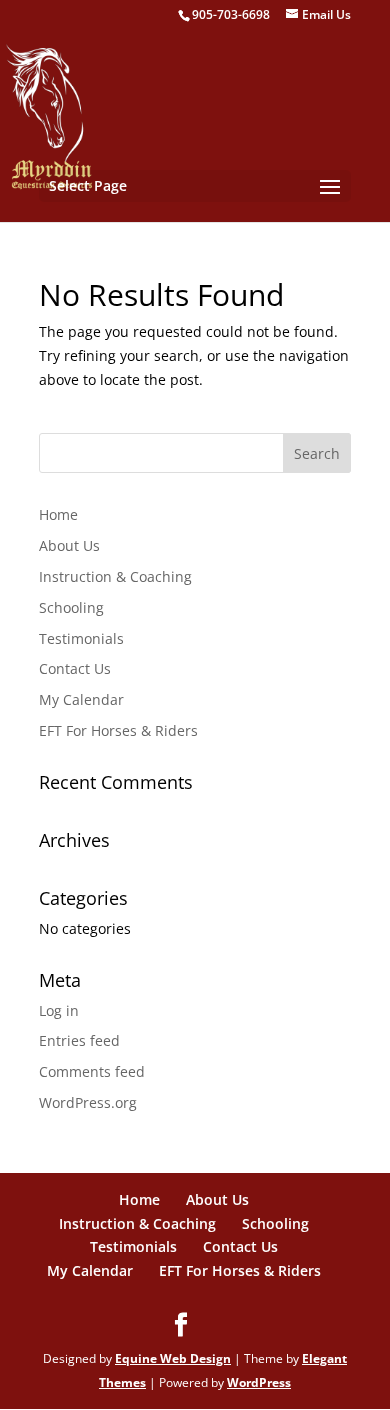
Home (58, 514)
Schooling (71, 607)
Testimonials (81, 638)
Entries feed (79, 1040)
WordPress (259, 1382)
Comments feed (92, 1071)
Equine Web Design (173, 1358)
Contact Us (75, 668)
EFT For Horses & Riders (118, 730)
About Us (69, 545)
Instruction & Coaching (115, 576)
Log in (59, 1010)
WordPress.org (88, 1102)
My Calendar (81, 699)
